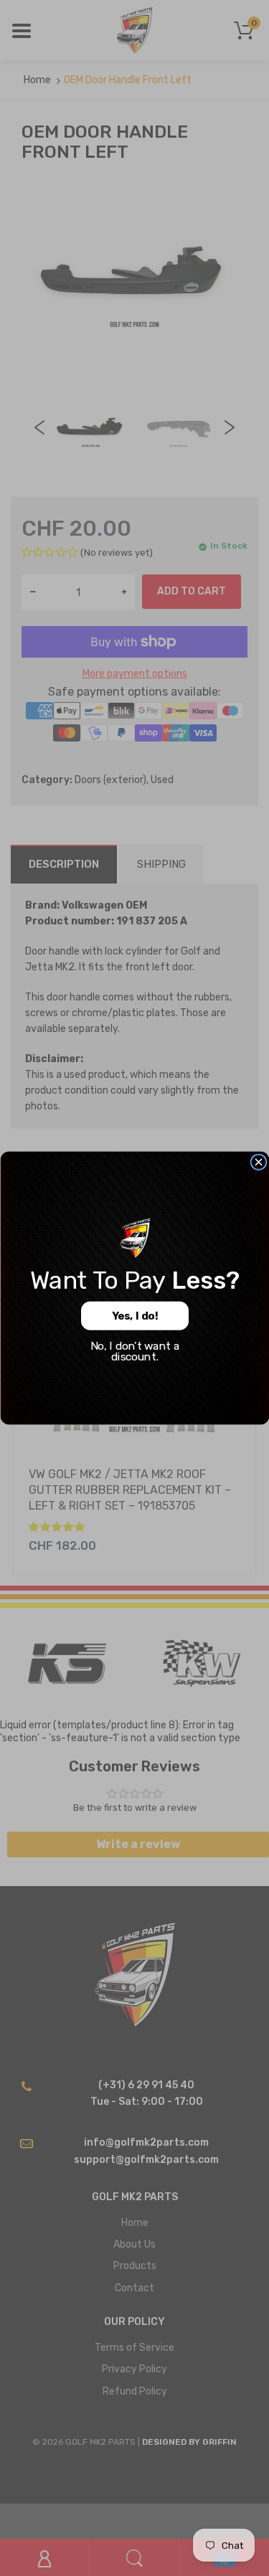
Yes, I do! (134, 1316)
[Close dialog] (258, 1162)
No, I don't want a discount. (134, 1351)
